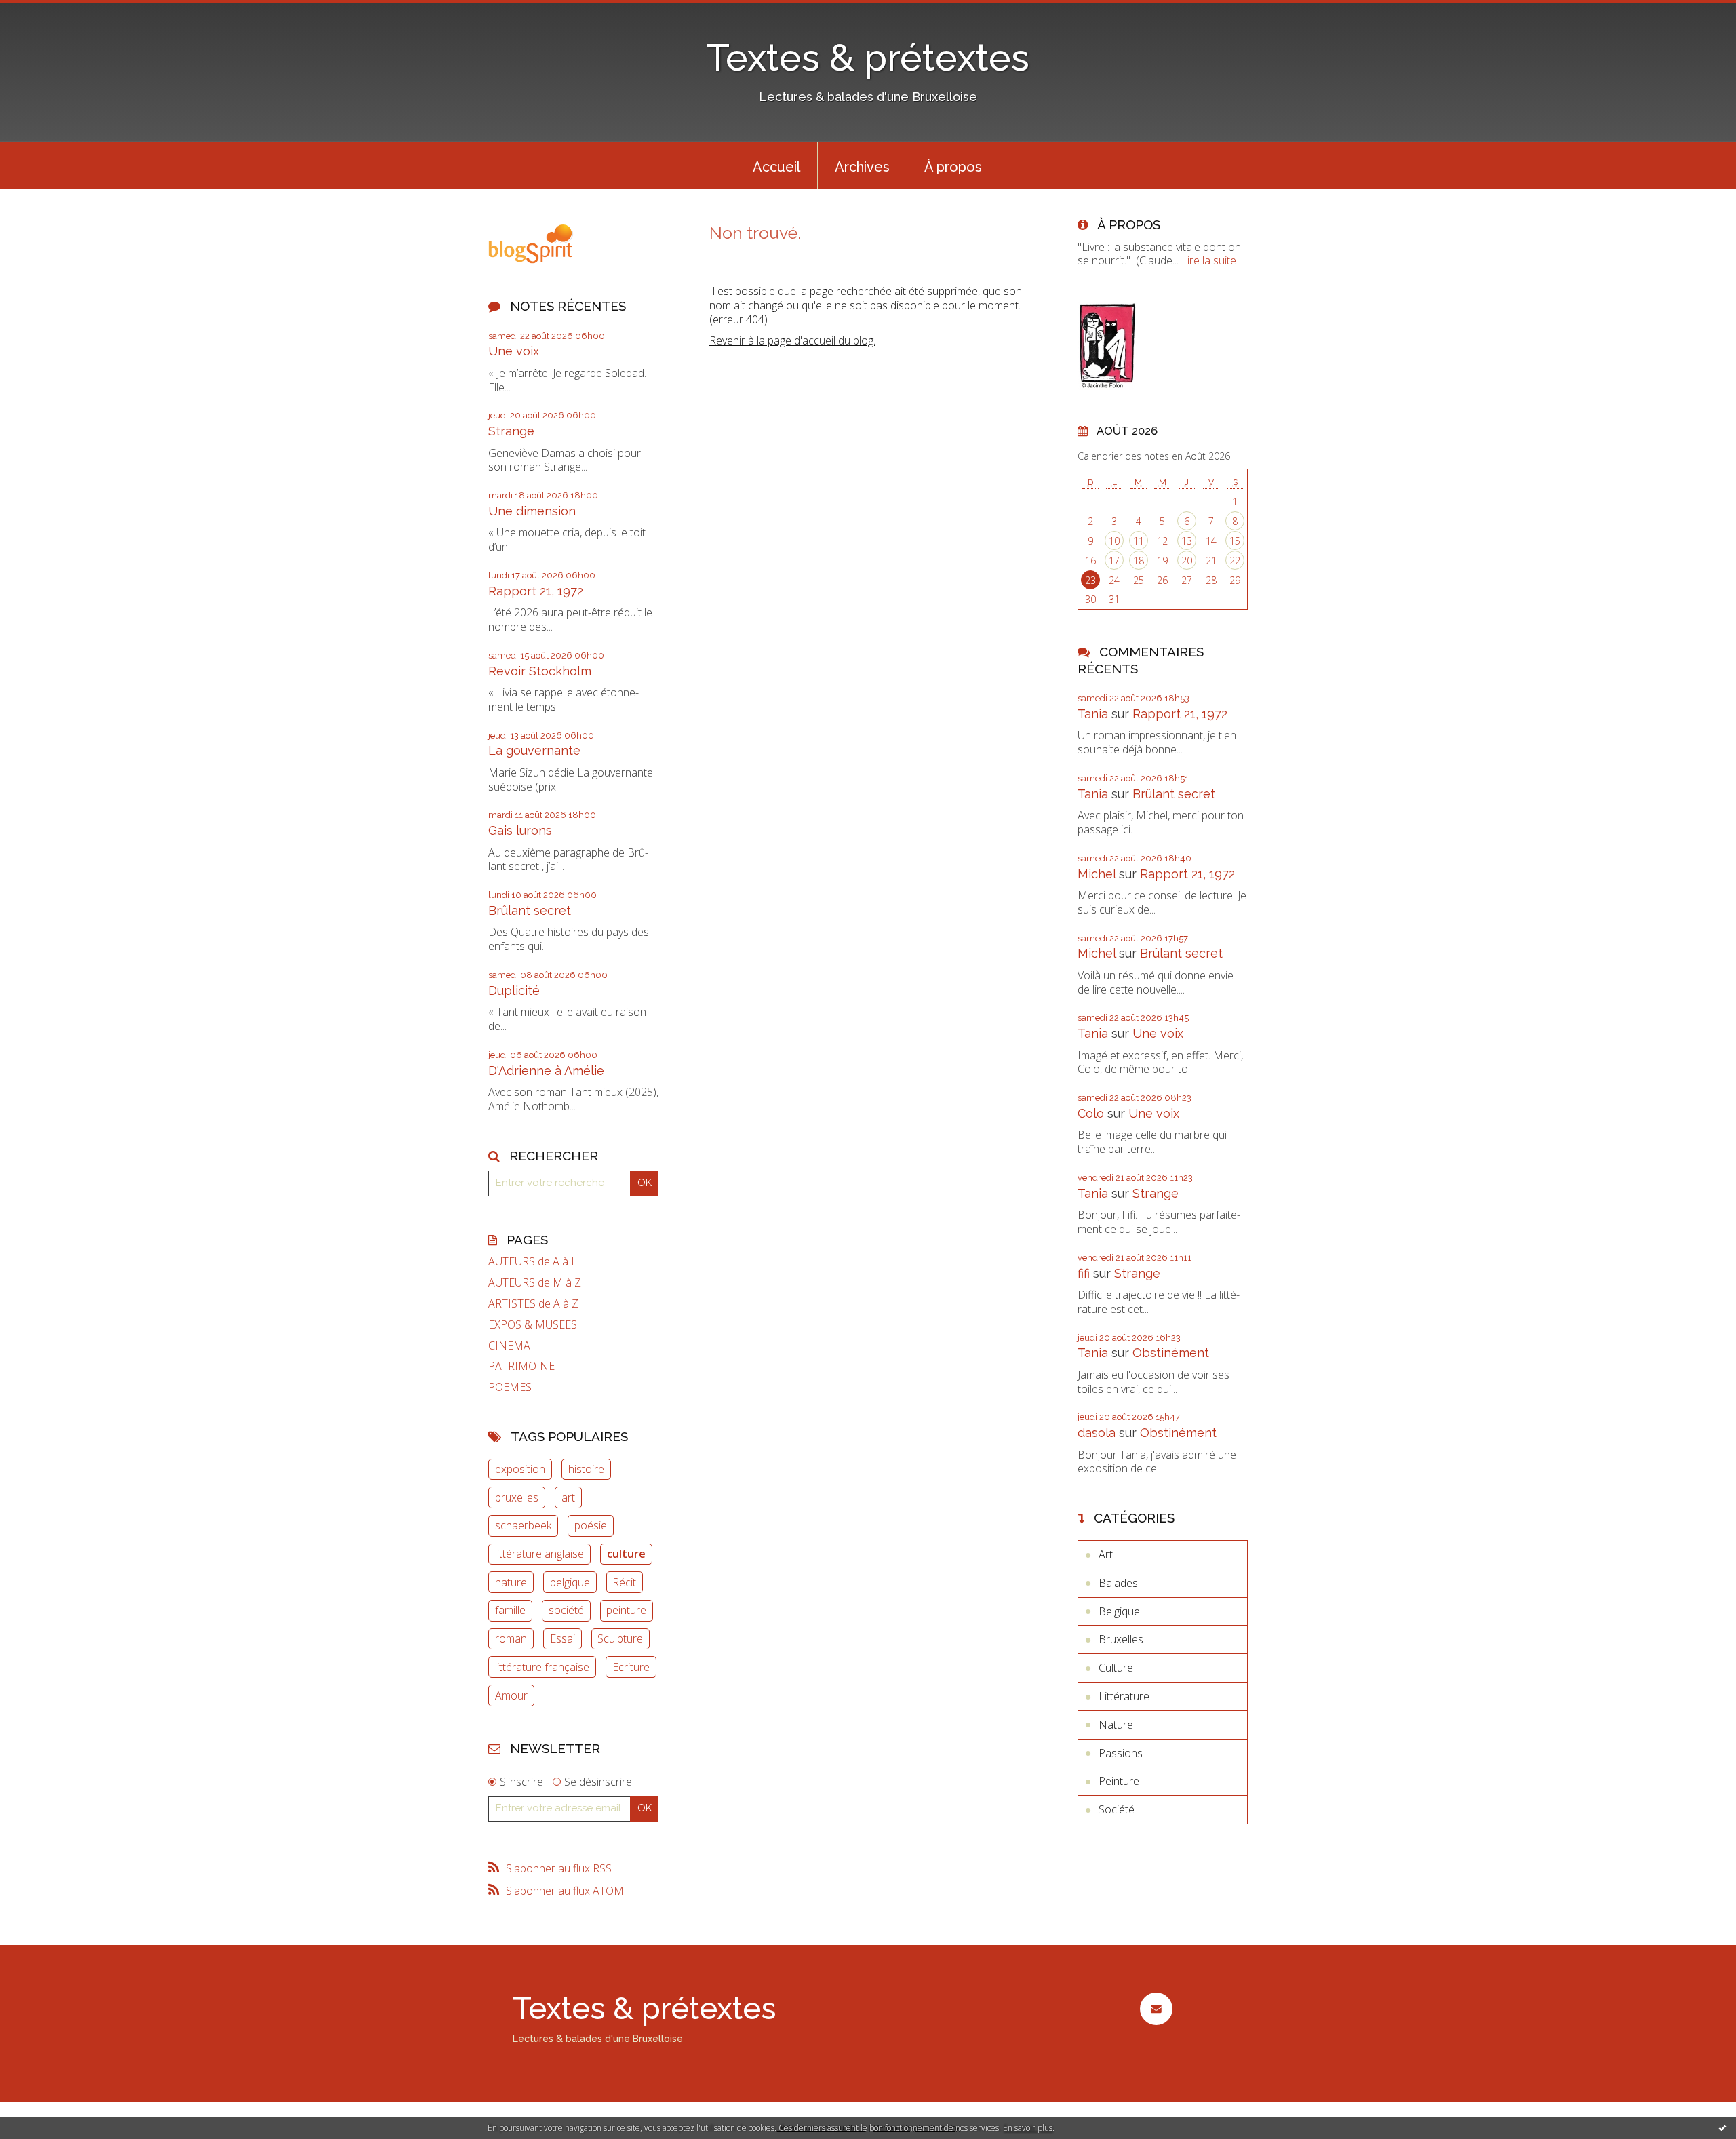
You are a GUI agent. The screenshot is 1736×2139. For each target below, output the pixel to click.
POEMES (510, 1387)
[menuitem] (776, 165)
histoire (586, 1469)
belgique (570, 1582)
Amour (511, 1695)
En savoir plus (1028, 2128)
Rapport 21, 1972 (536, 591)
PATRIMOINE (521, 1366)
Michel (1097, 874)
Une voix (514, 351)
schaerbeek (523, 1525)
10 (1114, 541)
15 (1235, 541)
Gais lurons (520, 830)
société (566, 1610)
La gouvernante (534, 750)
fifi (1084, 1273)
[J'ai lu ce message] (1722, 2127)
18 (1139, 561)
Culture (1116, 1668)
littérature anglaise (539, 1554)
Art (1106, 1554)
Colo (1091, 1113)
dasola (1097, 1433)
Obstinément (1171, 1353)
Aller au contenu (46, 12)
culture (626, 1554)
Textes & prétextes (868, 57)
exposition (520, 1469)
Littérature (1124, 1696)
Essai (563, 1638)
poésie (591, 1525)
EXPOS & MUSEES (533, 1325)
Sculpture (620, 1638)
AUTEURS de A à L (533, 1262)
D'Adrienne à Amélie (546, 1071)
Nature (1116, 1725)
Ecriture (631, 1667)
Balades (1118, 1583)
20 (1187, 561)
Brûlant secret (530, 910)
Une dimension (532, 511)
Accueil (776, 167)
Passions (1121, 1753)
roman (511, 1638)
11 (1139, 541)
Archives (862, 167)
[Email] (1156, 2008)
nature (511, 1582)
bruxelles (517, 1497)
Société (1117, 1809)
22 (1235, 561)
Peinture (1119, 1781)
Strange (511, 431)
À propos (953, 167)
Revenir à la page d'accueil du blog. (792, 340)
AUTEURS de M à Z (535, 1283)
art (568, 1497)
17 (1114, 561)
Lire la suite (1209, 260)
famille (510, 1610)
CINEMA (509, 1346)
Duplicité (514, 990)
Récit (624, 1582)
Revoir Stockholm (540, 671)
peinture (626, 1610)
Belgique (1119, 1611)
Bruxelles (1121, 1639)
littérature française (542, 1667)
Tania (1093, 714)
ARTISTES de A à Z (533, 1304)
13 (1187, 541)
